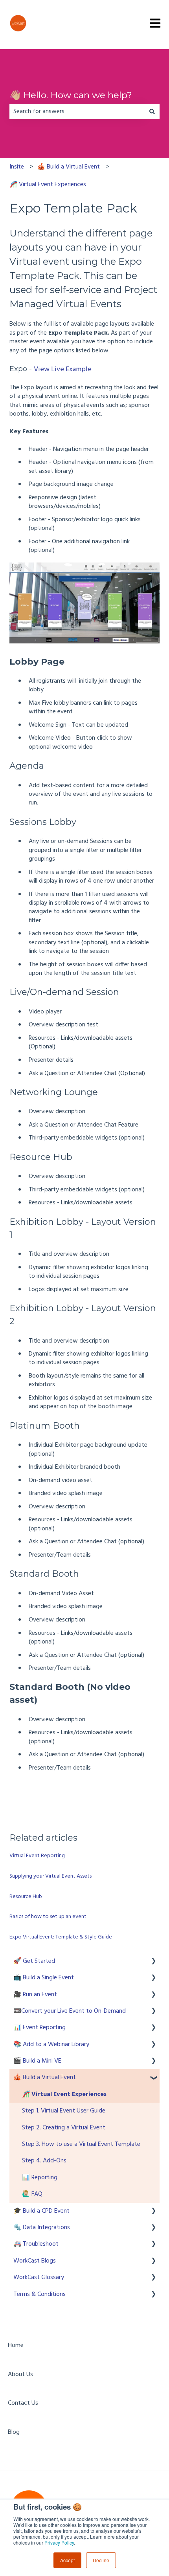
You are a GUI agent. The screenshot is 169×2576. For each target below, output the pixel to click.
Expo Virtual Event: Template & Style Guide (61, 1937)
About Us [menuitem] (20, 2374)
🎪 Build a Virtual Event (69, 167)
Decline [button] (101, 2560)
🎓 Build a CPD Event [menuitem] (41, 2211)
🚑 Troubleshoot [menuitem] (36, 2244)
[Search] (152, 112)
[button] (153, 1962)
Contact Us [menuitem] (23, 2403)
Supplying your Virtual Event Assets (51, 1876)
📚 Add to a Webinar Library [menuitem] (51, 2045)
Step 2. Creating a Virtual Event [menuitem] (64, 2128)
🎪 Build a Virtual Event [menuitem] (45, 2078)
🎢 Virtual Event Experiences (48, 185)
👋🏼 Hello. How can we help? (71, 95)
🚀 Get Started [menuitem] (34, 1961)
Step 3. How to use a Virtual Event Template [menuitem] (81, 2144)
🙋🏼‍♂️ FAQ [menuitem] (32, 2194)
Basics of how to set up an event (48, 1917)
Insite (17, 167)
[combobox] (77, 112)
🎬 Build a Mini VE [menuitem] (37, 2061)
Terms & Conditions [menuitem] (39, 2294)
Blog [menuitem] (14, 2432)
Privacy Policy (59, 2542)
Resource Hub (26, 1897)
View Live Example (63, 369)
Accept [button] (67, 2560)
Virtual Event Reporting (37, 1856)
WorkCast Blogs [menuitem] (35, 2261)
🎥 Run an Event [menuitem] (35, 1995)
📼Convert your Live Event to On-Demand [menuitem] (70, 2011)
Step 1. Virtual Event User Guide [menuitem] (64, 2111)
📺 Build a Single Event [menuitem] (44, 1978)
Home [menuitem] (16, 2345)
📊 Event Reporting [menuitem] (39, 2028)
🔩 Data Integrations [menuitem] (42, 2228)
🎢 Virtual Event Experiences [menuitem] (64, 2094)
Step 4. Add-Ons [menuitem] (44, 2161)
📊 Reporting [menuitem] (40, 2178)
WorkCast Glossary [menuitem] (39, 2277)
